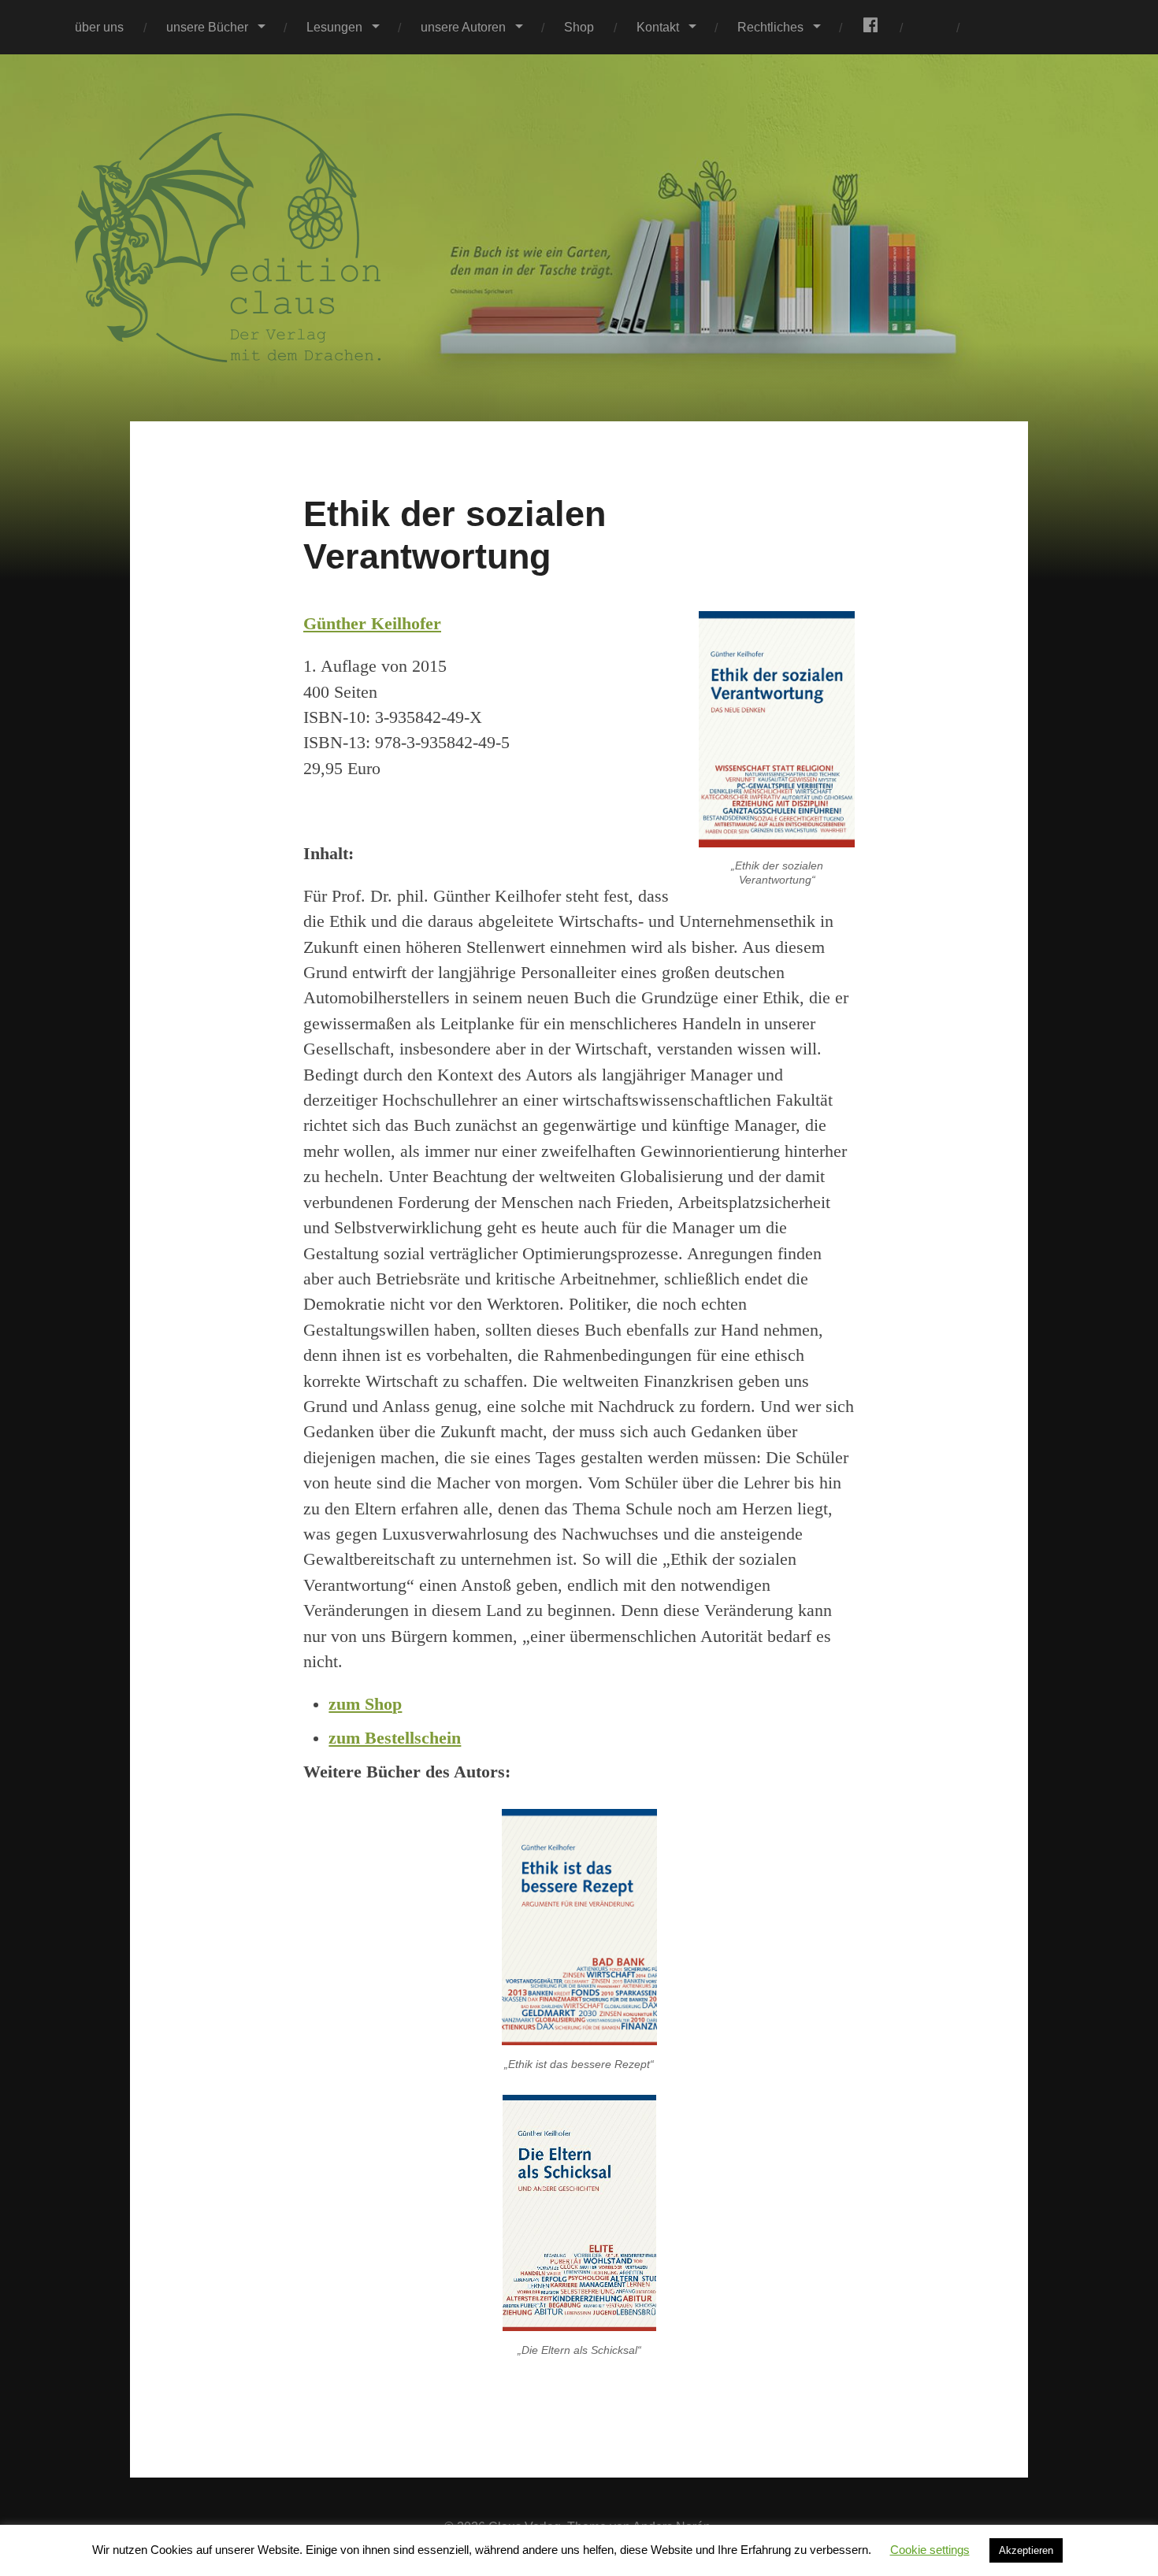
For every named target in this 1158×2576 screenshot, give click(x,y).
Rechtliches (770, 27)
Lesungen (334, 27)
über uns (99, 27)
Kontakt (658, 27)
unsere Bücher (207, 27)
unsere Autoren (463, 27)
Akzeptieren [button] (1026, 2550)
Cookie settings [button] (930, 2550)
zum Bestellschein (395, 1738)
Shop (579, 27)
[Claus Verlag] (579, 238)
